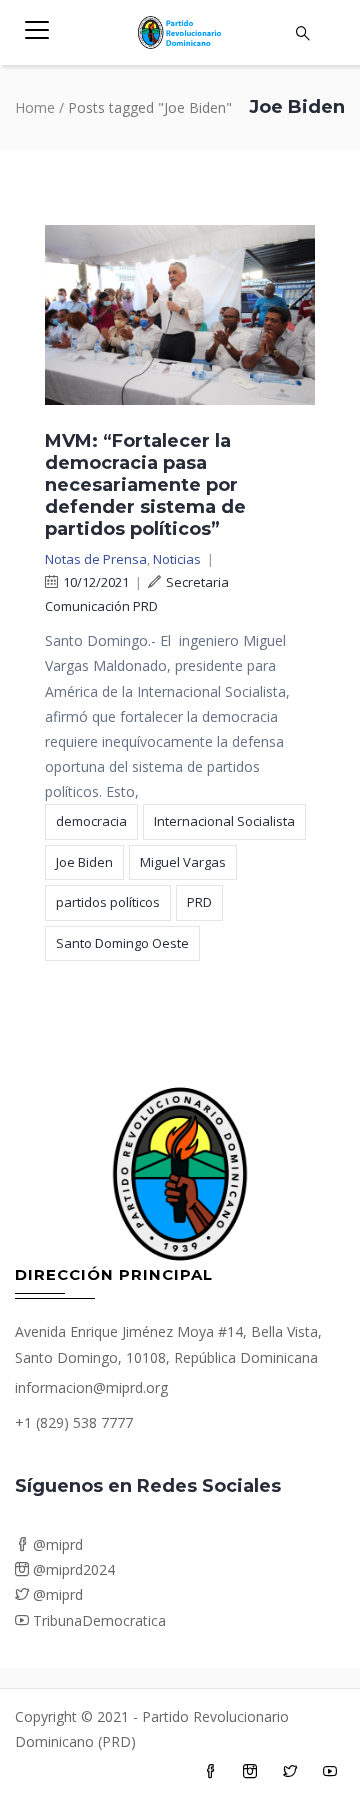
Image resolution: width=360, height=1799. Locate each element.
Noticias (177, 559)
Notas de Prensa (96, 559)
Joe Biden (84, 862)
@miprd (56, 1544)
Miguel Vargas (183, 862)
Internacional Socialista (224, 821)
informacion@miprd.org (91, 1387)
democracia (91, 821)
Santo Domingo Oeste (122, 943)
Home (35, 107)
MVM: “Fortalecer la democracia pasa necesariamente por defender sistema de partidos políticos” (145, 485)
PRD (199, 902)
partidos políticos (108, 902)
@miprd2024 (72, 1569)
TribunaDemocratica (97, 1620)
